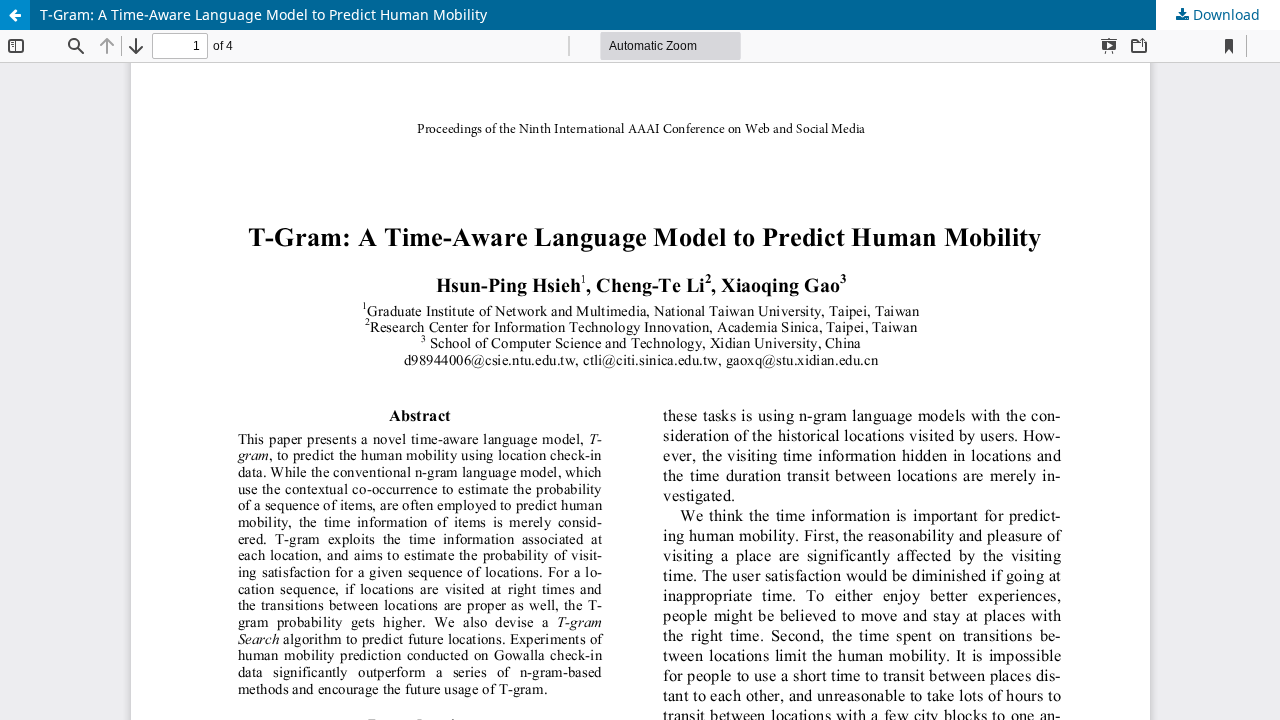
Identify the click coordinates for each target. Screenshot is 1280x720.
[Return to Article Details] (15, 15)
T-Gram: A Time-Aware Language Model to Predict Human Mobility (263, 14)
